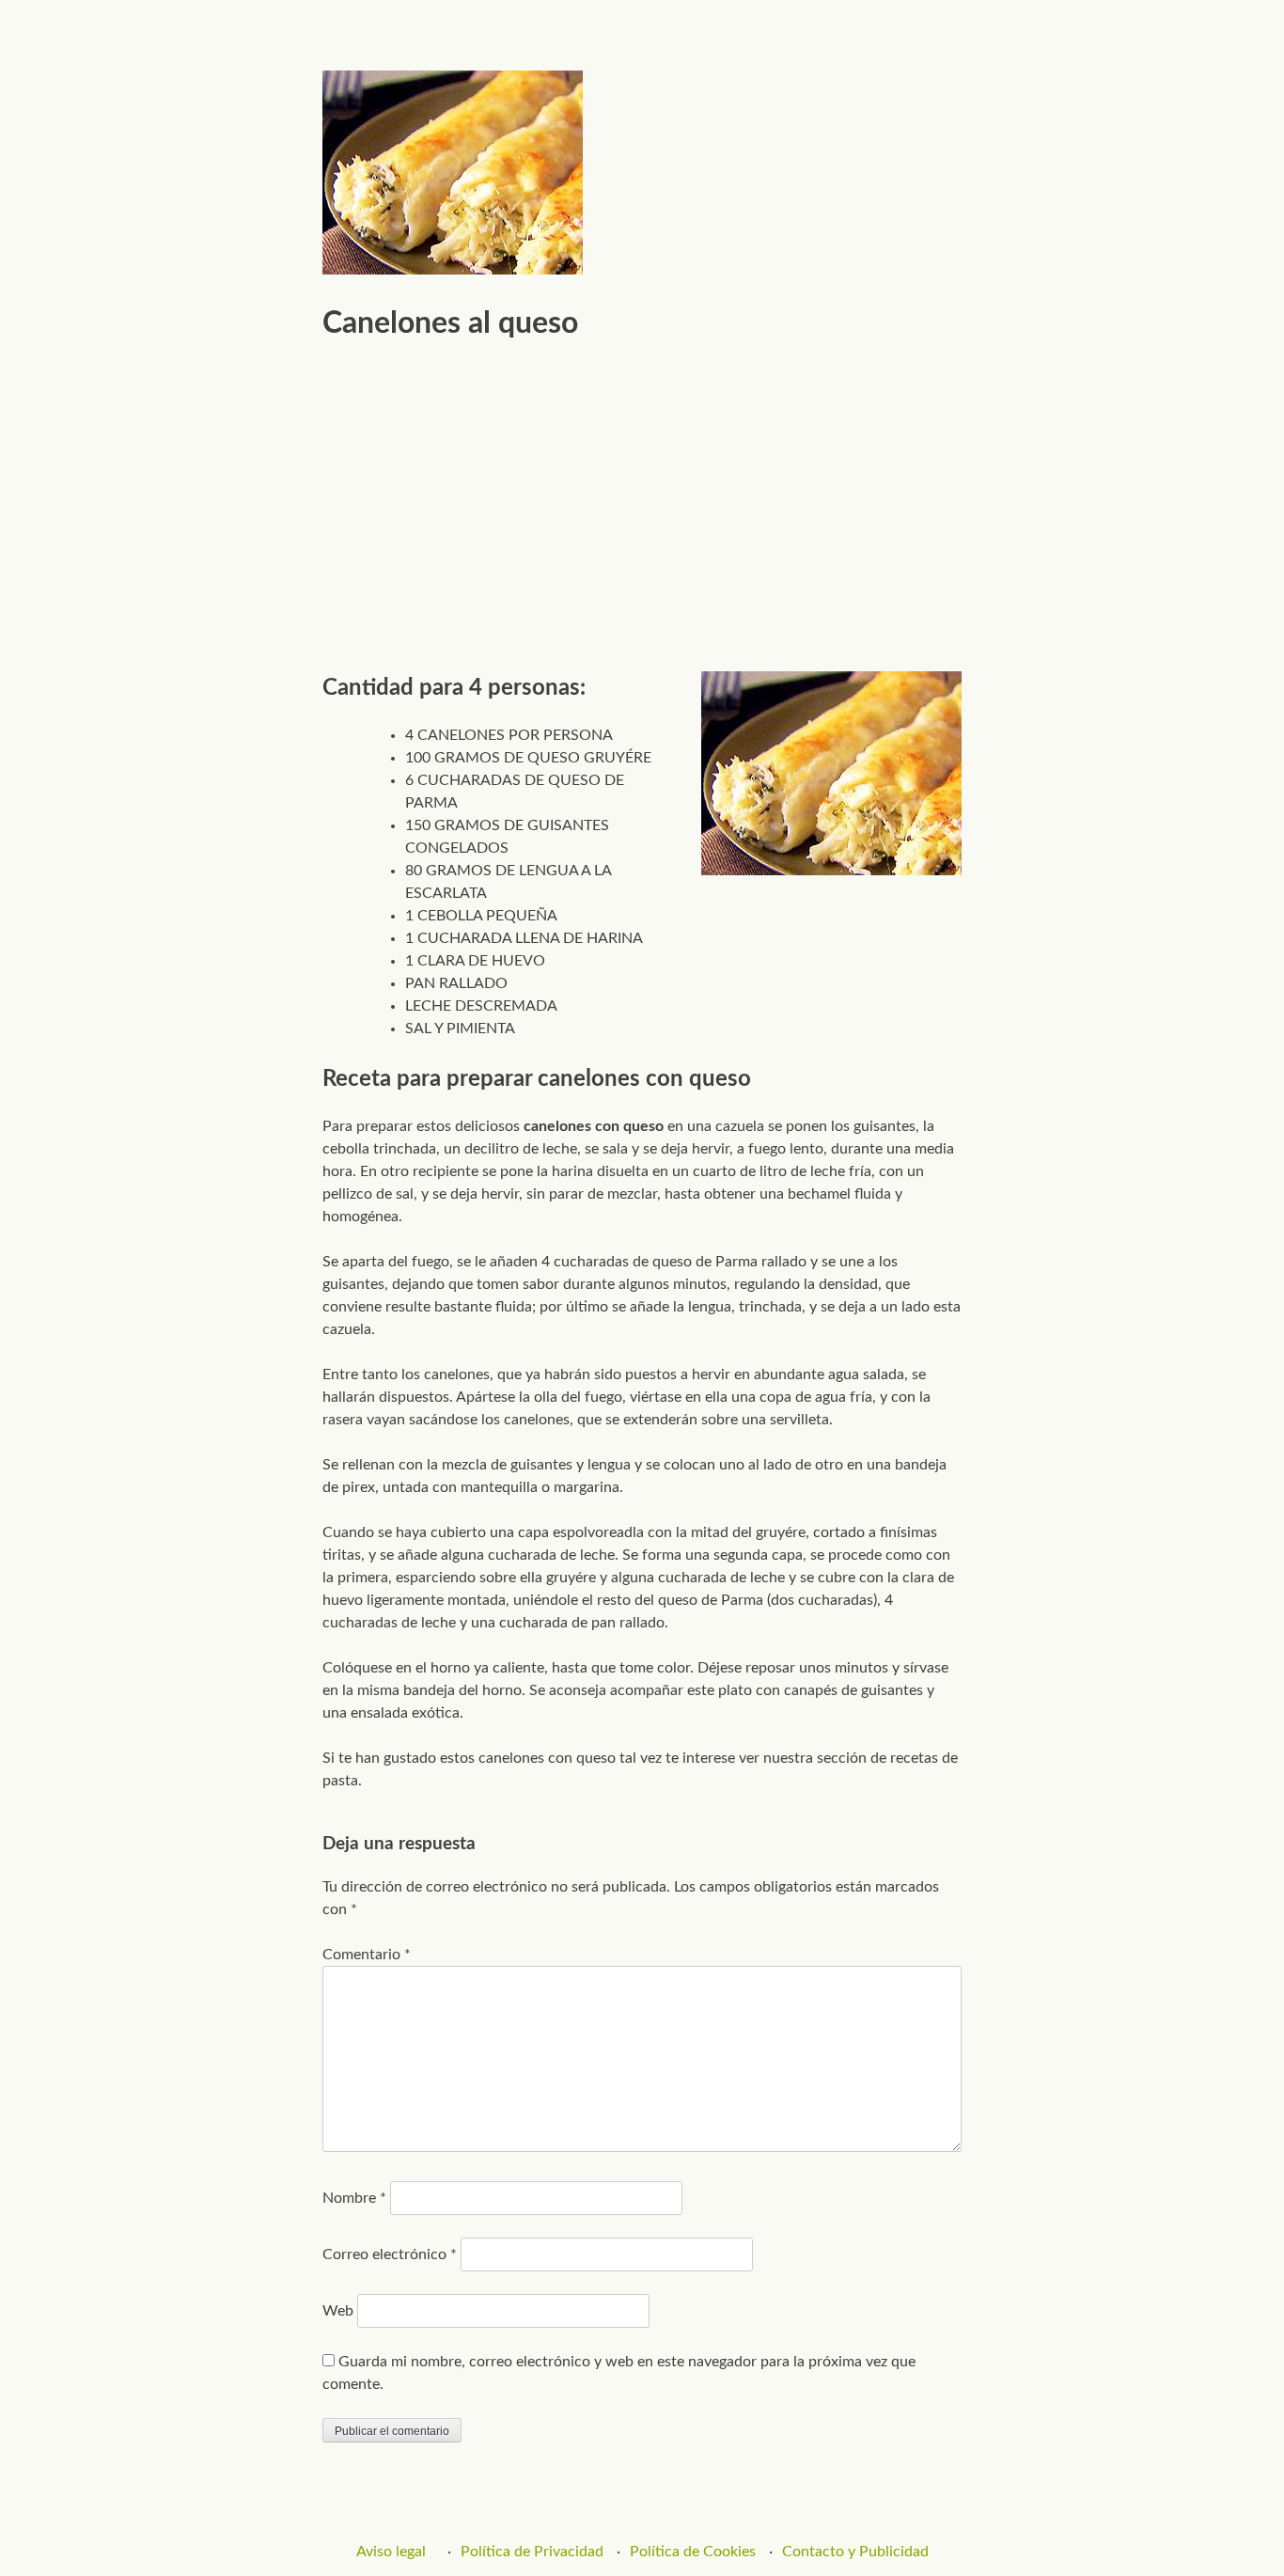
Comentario (367, 1955)
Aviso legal (391, 2552)
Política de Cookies (693, 2552)
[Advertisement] (642, 498)
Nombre (354, 2198)
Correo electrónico (390, 2254)
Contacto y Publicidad (855, 2552)
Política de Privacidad (532, 2552)
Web (338, 2311)
